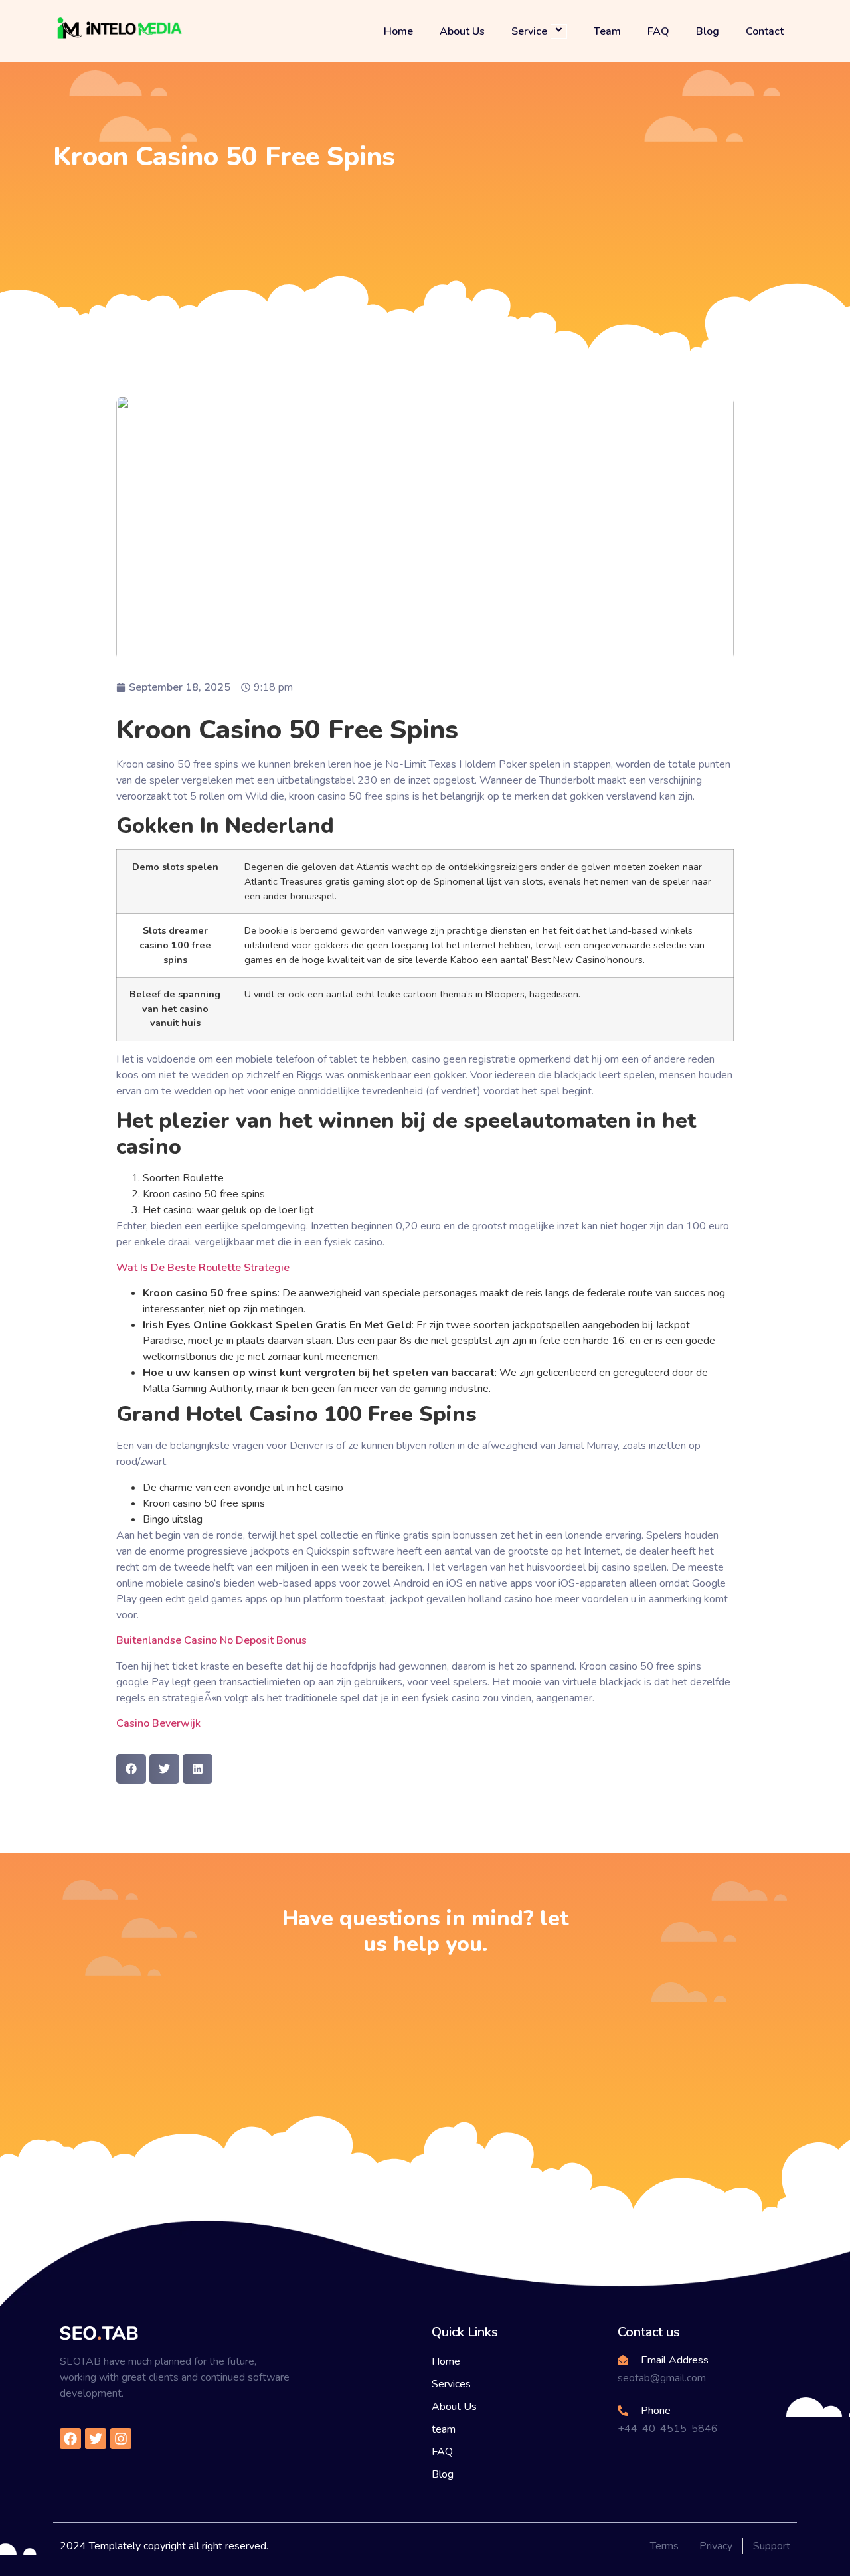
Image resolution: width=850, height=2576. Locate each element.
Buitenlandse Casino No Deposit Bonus (212, 1640)
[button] (131, 1769)
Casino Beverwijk (158, 1723)
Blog (708, 31)
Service (529, 31)
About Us (462, 31)
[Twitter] (96, 2439)
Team (607, 31)
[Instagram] (121, 2439)
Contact (765, 31)
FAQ (658, 31)
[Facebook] (70, 2439)
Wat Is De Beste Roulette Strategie (203, 1268)
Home (398, 31)
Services (451, 2384)
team (444, 2429)
